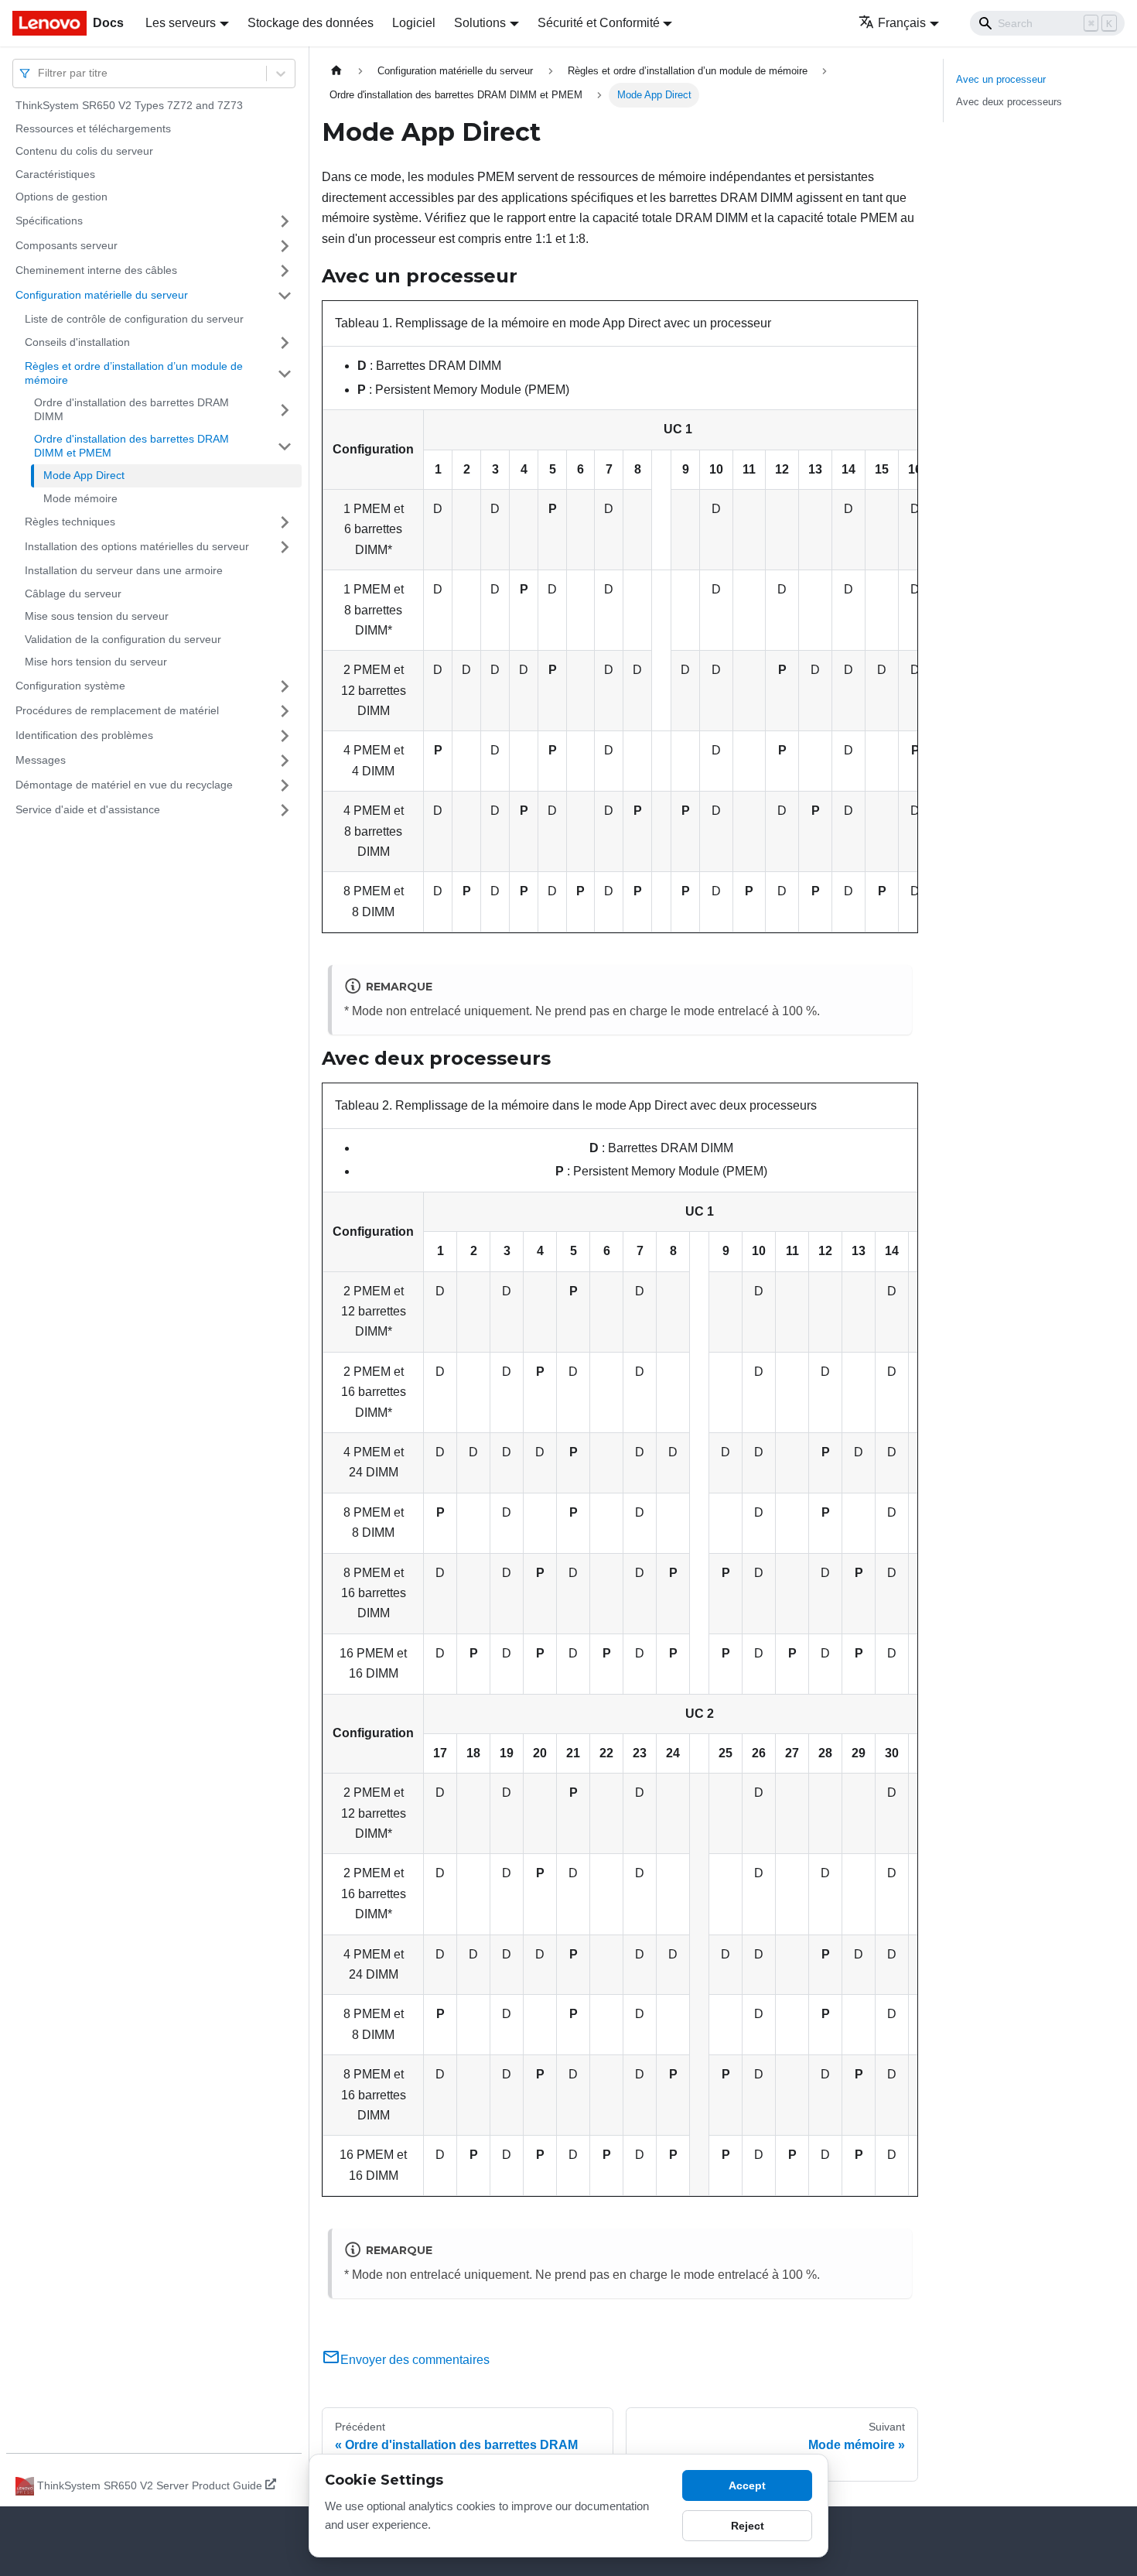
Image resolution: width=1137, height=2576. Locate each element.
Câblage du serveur (73, 594)
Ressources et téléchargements (93, 128)
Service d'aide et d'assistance (88, 809)
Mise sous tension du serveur (97, 616)
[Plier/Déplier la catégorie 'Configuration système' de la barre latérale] (285, 686)
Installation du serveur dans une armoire (124, 570)
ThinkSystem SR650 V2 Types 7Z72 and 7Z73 (129, 105)
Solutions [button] (480, 23)
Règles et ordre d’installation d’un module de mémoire (134, 373)
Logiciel (414, 23)
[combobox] (39, 73)
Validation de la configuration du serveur (123, 639)
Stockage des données (311, 23)
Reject (748, 2526)
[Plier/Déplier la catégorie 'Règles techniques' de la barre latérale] (285, 522)
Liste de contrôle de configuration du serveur (134, 319)
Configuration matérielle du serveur (102, 295)
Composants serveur (67, 245)
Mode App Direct (84, 475)
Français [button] (902, 23)
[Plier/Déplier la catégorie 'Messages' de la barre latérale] (285, 761)
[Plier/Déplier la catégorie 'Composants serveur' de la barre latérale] (285, 246)
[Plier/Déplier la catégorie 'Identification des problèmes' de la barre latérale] (285, 736)
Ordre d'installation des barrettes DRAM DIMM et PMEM (131, 446)
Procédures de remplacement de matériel (117, 710)
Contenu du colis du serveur (84, 151)
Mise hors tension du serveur (96, 662)
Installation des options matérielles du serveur (137, 546)
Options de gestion (61, 197)
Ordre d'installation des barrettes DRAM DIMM (131, 409)
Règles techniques (70, 522)
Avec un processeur (1001, 79)
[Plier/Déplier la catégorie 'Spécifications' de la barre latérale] (285, 221)
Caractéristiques (55, 174)
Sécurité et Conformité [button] (599, 23)
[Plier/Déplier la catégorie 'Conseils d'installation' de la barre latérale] (285, 343)
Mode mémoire (80, 498)
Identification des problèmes (84, 735)
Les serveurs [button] (181, 23)
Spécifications (49, 221)
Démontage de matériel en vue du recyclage (124, 785)
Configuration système (70, 686)
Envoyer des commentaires (415, 2360)
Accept (747, 2485)
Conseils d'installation (77, 342)
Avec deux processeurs (1009, 102)
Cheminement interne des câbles (96, 270)
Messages (41, 760)
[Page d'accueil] (336, 71)
